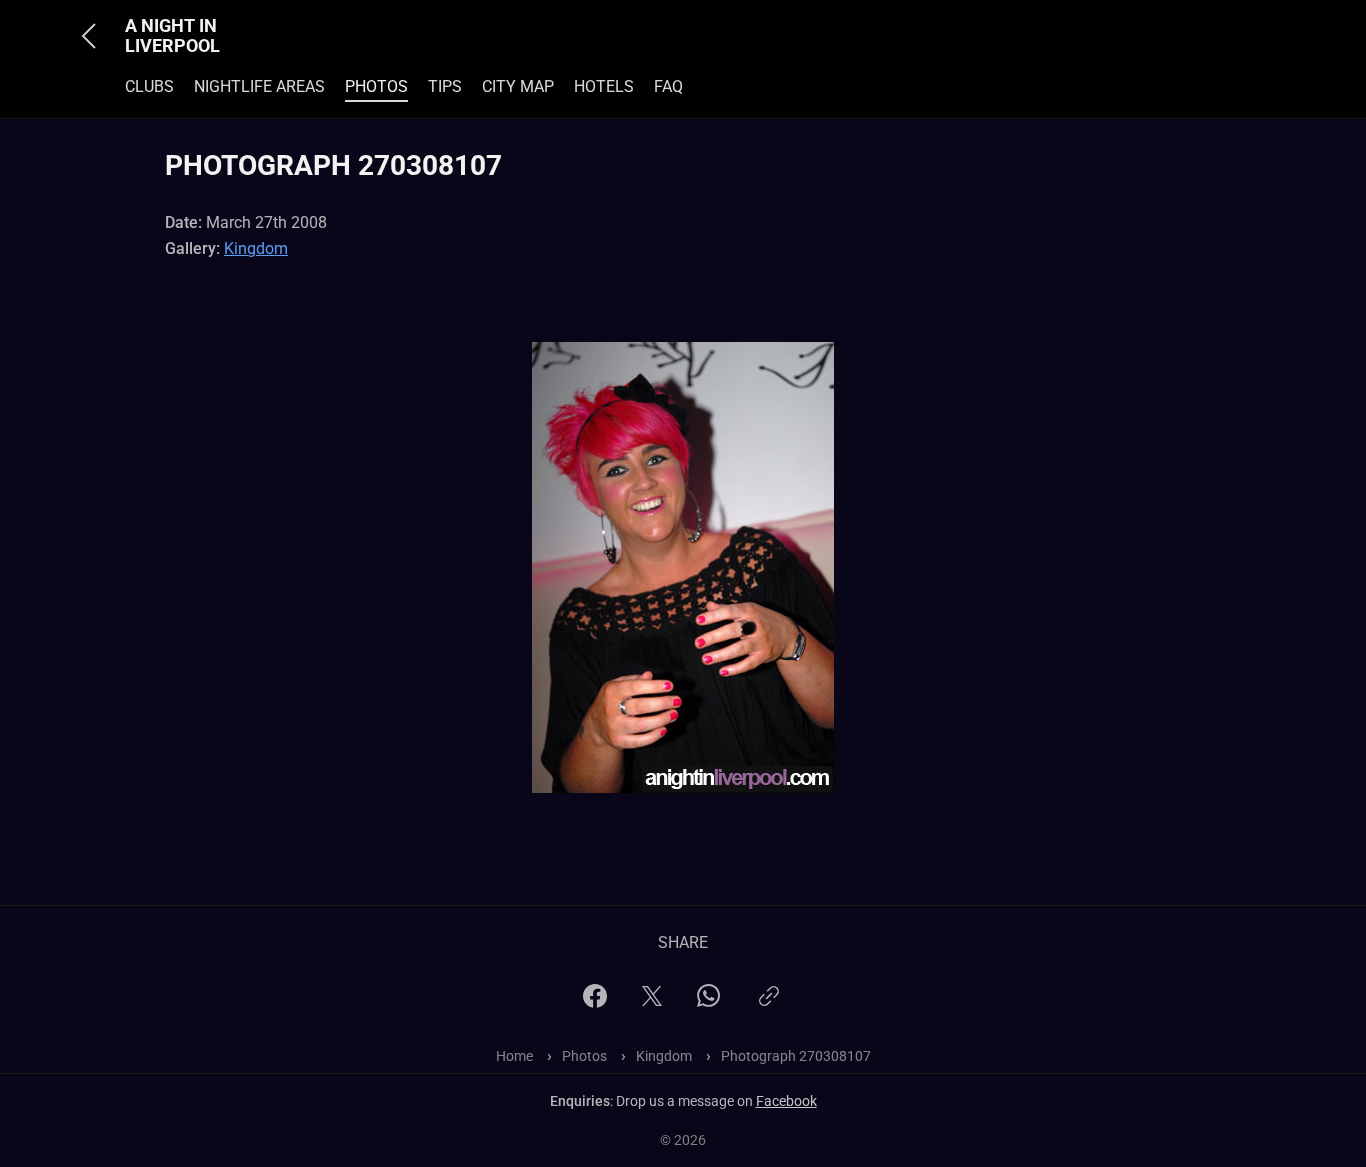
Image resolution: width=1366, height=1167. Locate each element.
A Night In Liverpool (172, 36)
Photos (376, 86)
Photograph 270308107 (796, 1056)
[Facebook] (595, 1002)
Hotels (604, 86)
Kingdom (256, 248)
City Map (518, 86)
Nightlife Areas (259, 86)
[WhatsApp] (708, 1001)
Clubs (149, 86)
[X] (652, 1002)
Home (514, 1056)
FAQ (668, 86)
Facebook (786, 1101)
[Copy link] (769, 1004)
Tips (445, 86)
